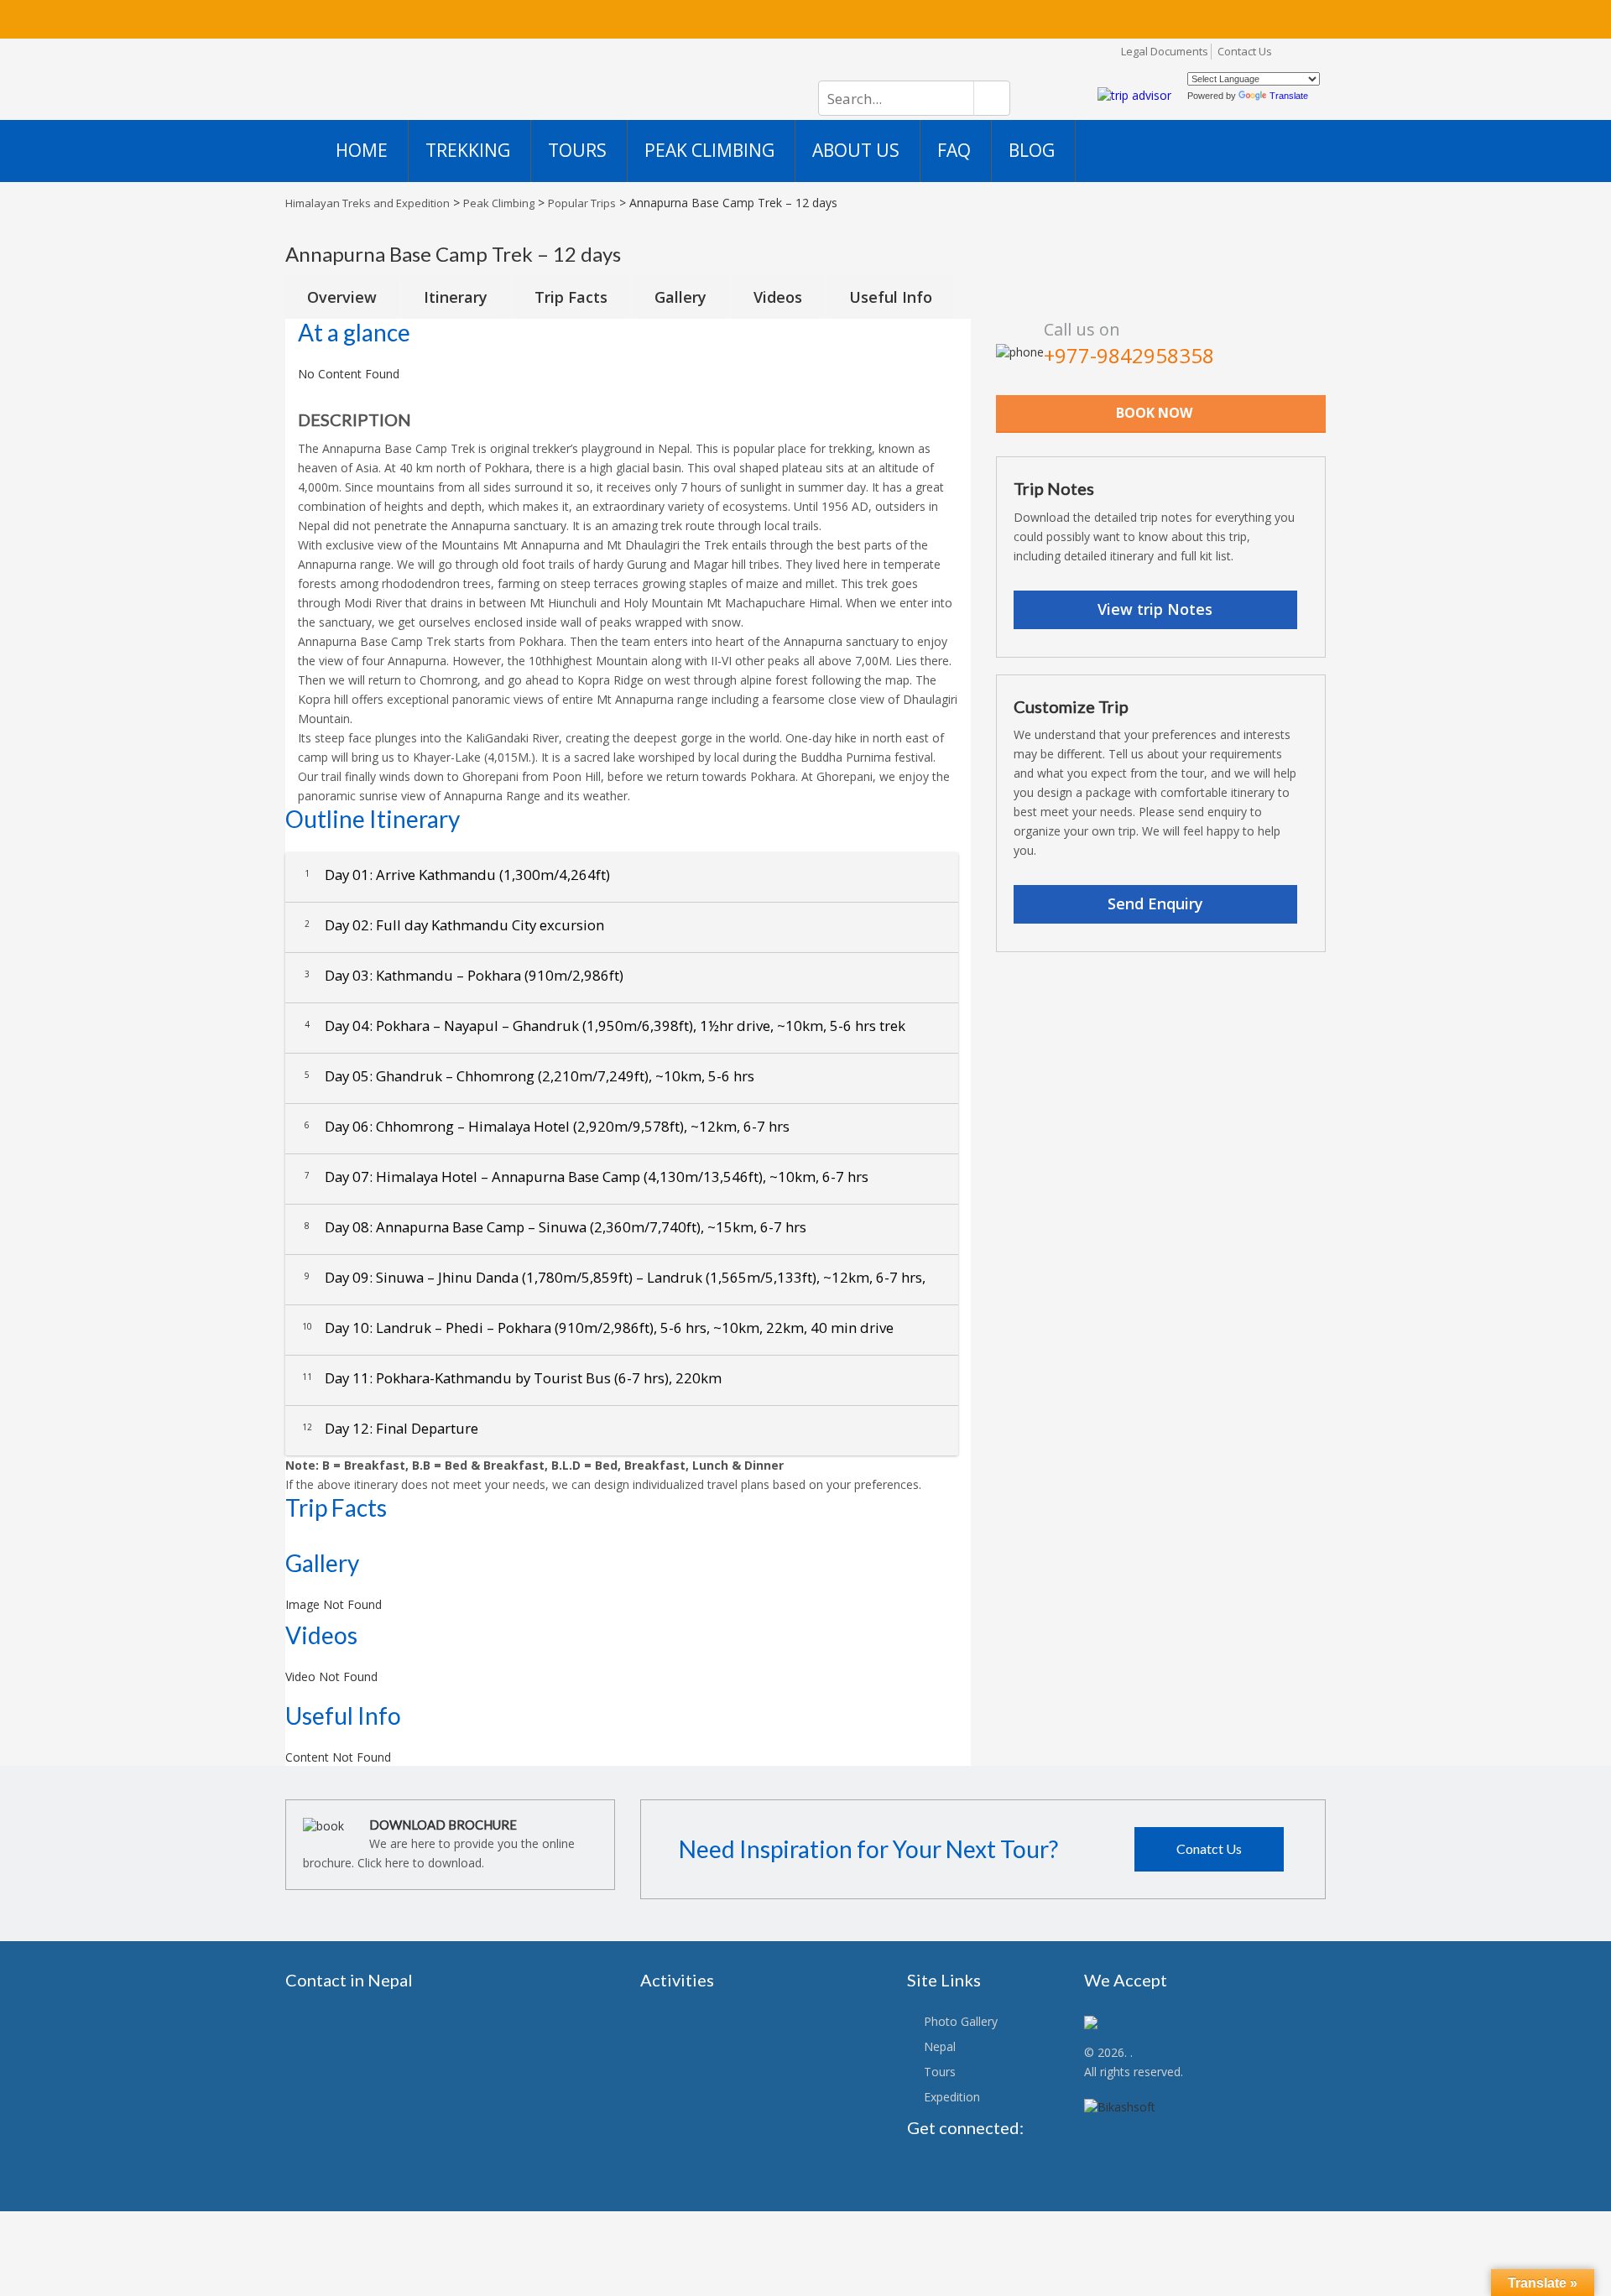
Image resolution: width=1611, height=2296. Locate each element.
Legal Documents (1165, 51)
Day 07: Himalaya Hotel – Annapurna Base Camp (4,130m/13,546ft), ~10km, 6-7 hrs (587, 1177)
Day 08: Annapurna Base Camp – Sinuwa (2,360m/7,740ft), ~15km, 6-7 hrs (555, 1227)
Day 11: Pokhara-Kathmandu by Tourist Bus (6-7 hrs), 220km (512, 1378)
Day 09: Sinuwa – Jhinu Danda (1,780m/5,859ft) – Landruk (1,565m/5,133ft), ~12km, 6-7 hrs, (615, 1277)
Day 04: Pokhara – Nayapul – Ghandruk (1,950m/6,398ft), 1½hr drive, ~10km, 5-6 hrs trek (605, 1026)
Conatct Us (1209, 1848)
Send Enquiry (1155, 903)
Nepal (940, 2046)
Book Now (1154, 413)
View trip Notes (1155, 609)
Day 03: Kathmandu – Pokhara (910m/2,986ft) (464, 975)
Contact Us (1245, 51)
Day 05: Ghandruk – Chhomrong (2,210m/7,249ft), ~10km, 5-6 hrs (529, 1076)
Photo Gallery (961, 2021)
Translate (1289, 96)
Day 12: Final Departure (390, 1428)
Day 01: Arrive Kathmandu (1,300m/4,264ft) (457, 875)
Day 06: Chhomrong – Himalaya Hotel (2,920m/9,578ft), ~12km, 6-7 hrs (547, 1126)
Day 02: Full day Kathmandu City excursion (454, 925)
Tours (940, 2072)
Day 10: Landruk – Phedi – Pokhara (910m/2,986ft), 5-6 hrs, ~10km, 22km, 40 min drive (598, 1328)
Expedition (952, 2097)
